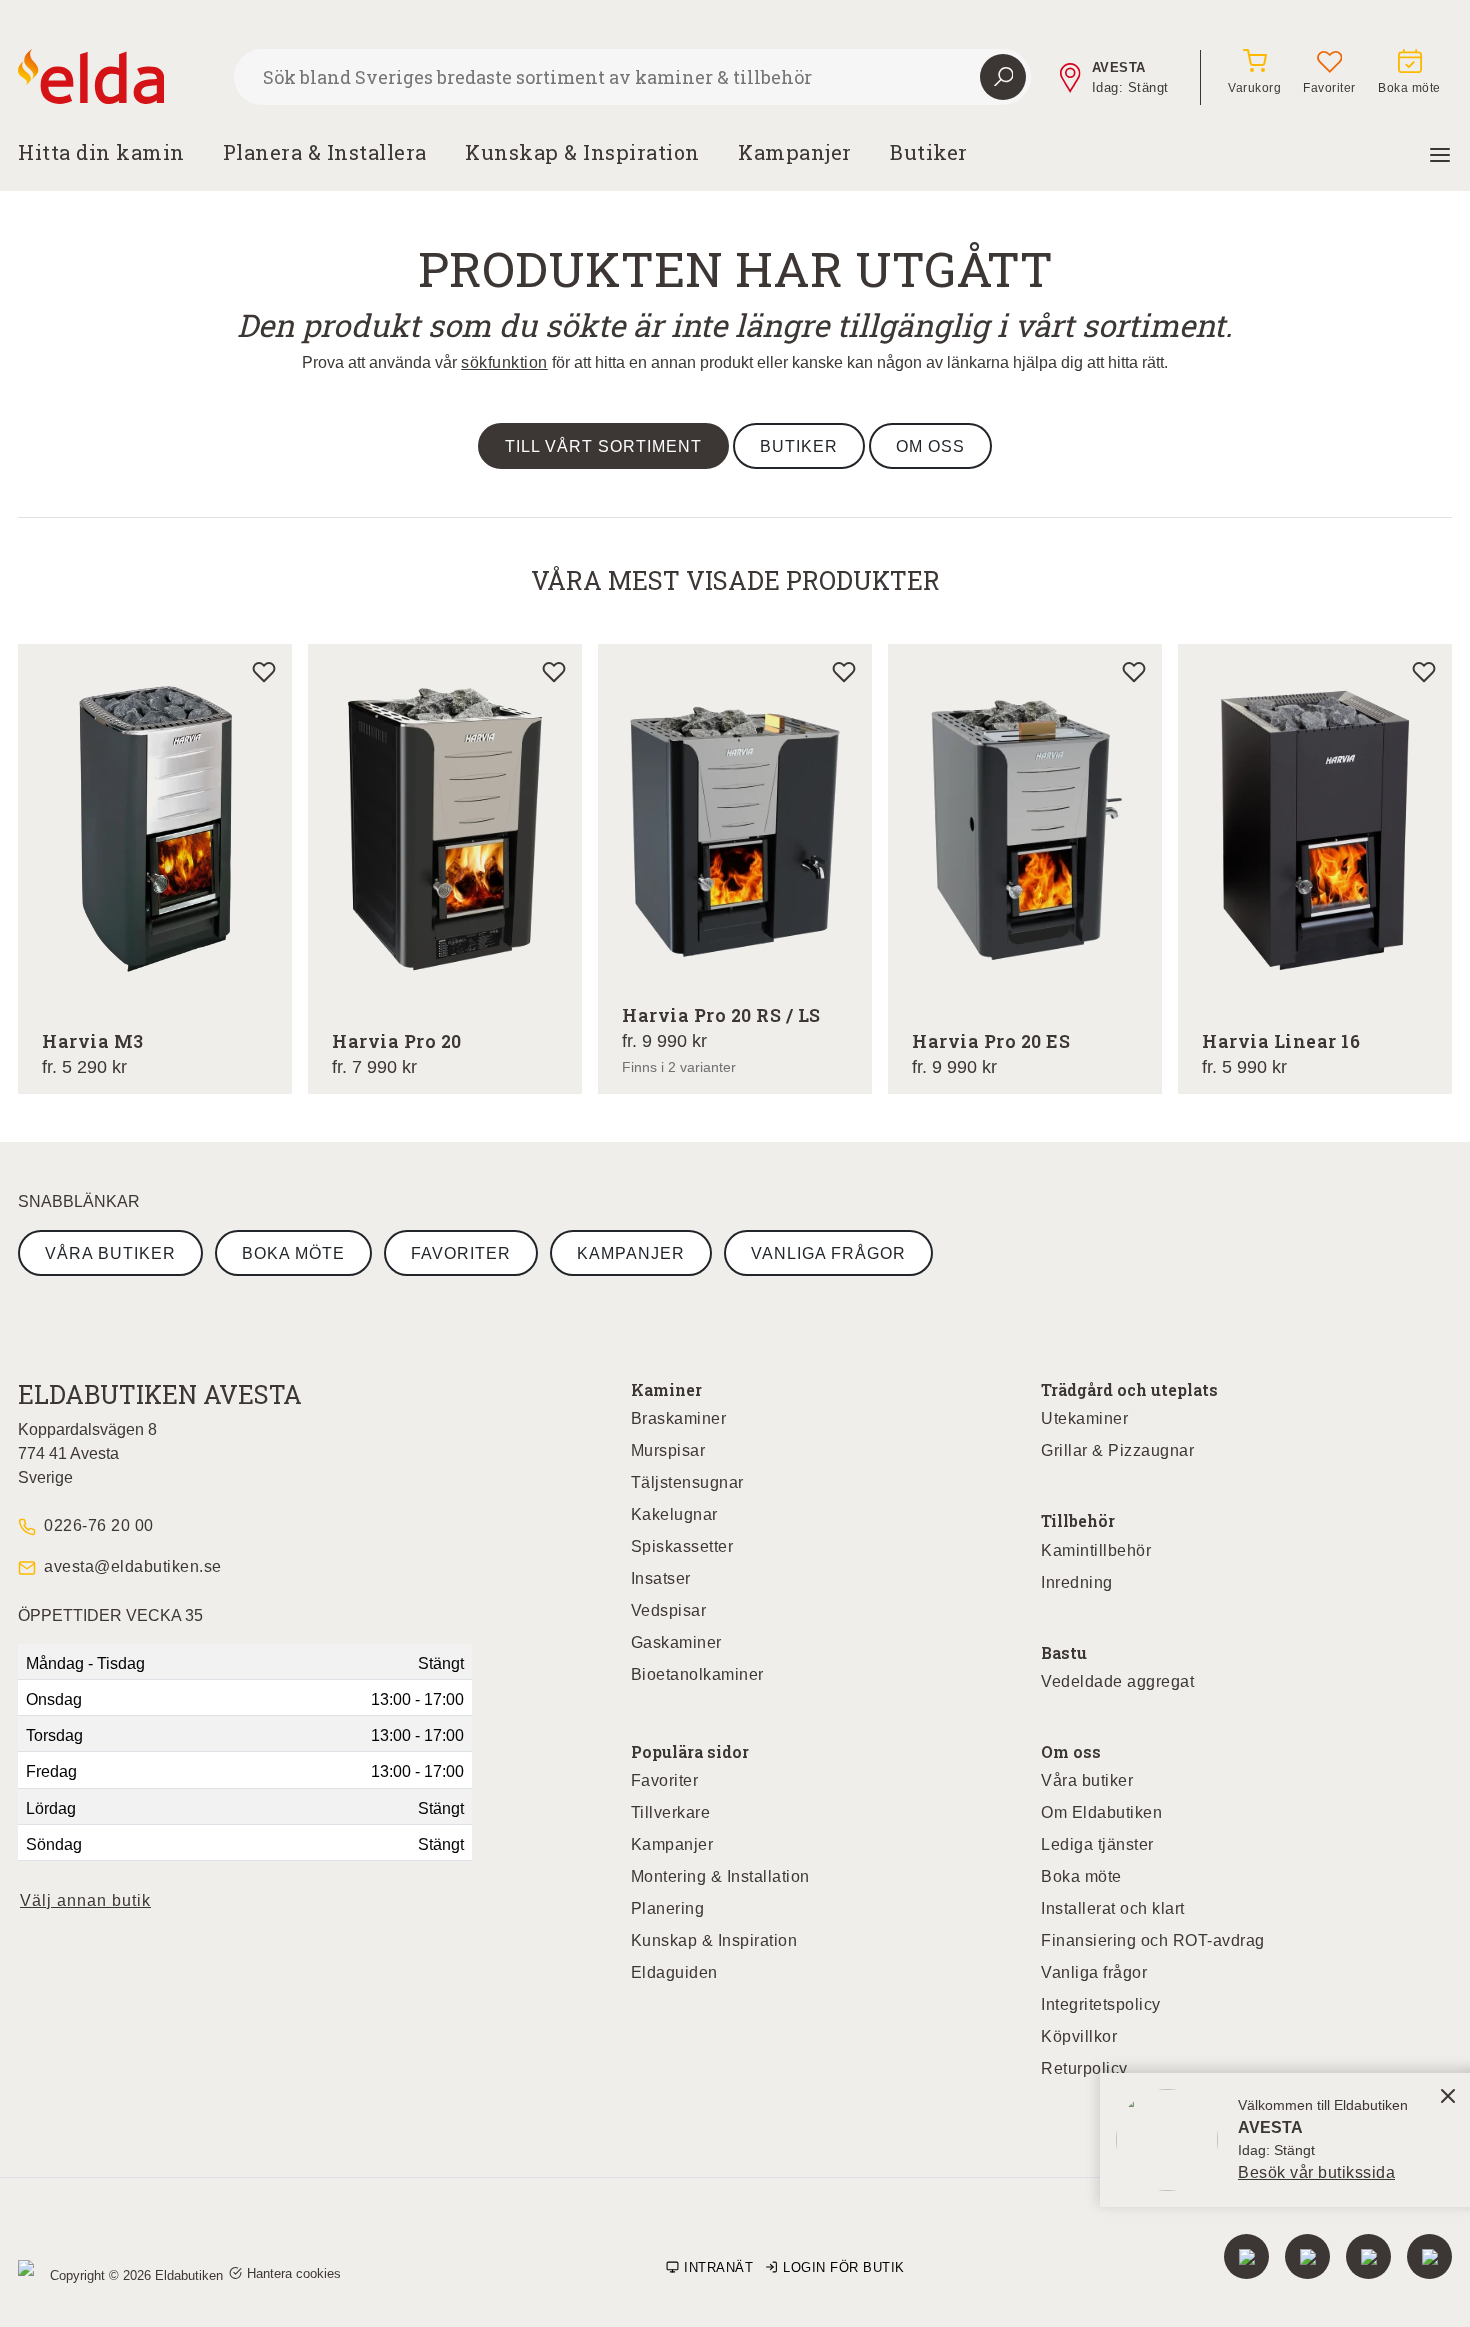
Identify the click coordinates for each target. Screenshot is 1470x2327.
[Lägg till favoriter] (264, 672)
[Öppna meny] (1440, 152)
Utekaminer (1084, 1418)
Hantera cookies (294, 2273)
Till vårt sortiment (603, 446)
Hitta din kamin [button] (101, 152)
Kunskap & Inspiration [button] (582, 152)
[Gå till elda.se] (118, 77)
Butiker (929, 152)
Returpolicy (1084, 2068)
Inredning (1077, 1582)
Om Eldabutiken (1101, 1812)
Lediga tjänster (1097, 1844)
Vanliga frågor (828, 1253)
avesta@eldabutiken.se (133, 1566)
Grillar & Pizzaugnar (1117, 1450)
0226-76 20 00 (99, 1525)
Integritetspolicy (1101, 2004)
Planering (668, 1908)
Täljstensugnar (687, 1482)
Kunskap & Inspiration (714, 1940)
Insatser (661, 1578)
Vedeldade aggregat (1117, 1681)
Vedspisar (669, 1610)
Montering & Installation (720, 1876)
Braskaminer (679, 1418)
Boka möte (293, 1253)
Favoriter (461, 1253)
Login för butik (844, 2267)
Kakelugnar (674, 1514)
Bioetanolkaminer (697, 1674)
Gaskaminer (676, 1642)
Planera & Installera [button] (325, 152)
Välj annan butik (85, 1900)
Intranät (718, 2267)
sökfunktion (504, 362)
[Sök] (1003, 77)
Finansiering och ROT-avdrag (1153, 1940)
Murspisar (668, 1450)
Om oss (930, 446)
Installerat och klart (1113, 1908)
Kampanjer (795, 152)
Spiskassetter (682, 1546)
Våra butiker (110, 1253)
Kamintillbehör (1096, 1550)
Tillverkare (671, 1812)
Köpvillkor (1079, 2036)
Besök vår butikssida (1316, 2172)
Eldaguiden (674, 1972)
